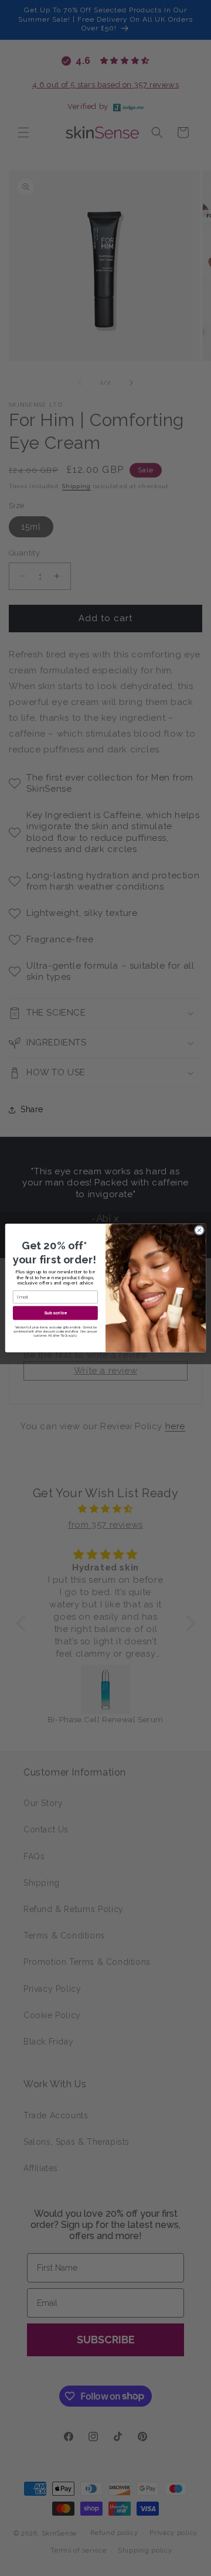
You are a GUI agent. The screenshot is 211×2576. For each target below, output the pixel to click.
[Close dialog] (199, 1230)
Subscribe (56, 1313)
